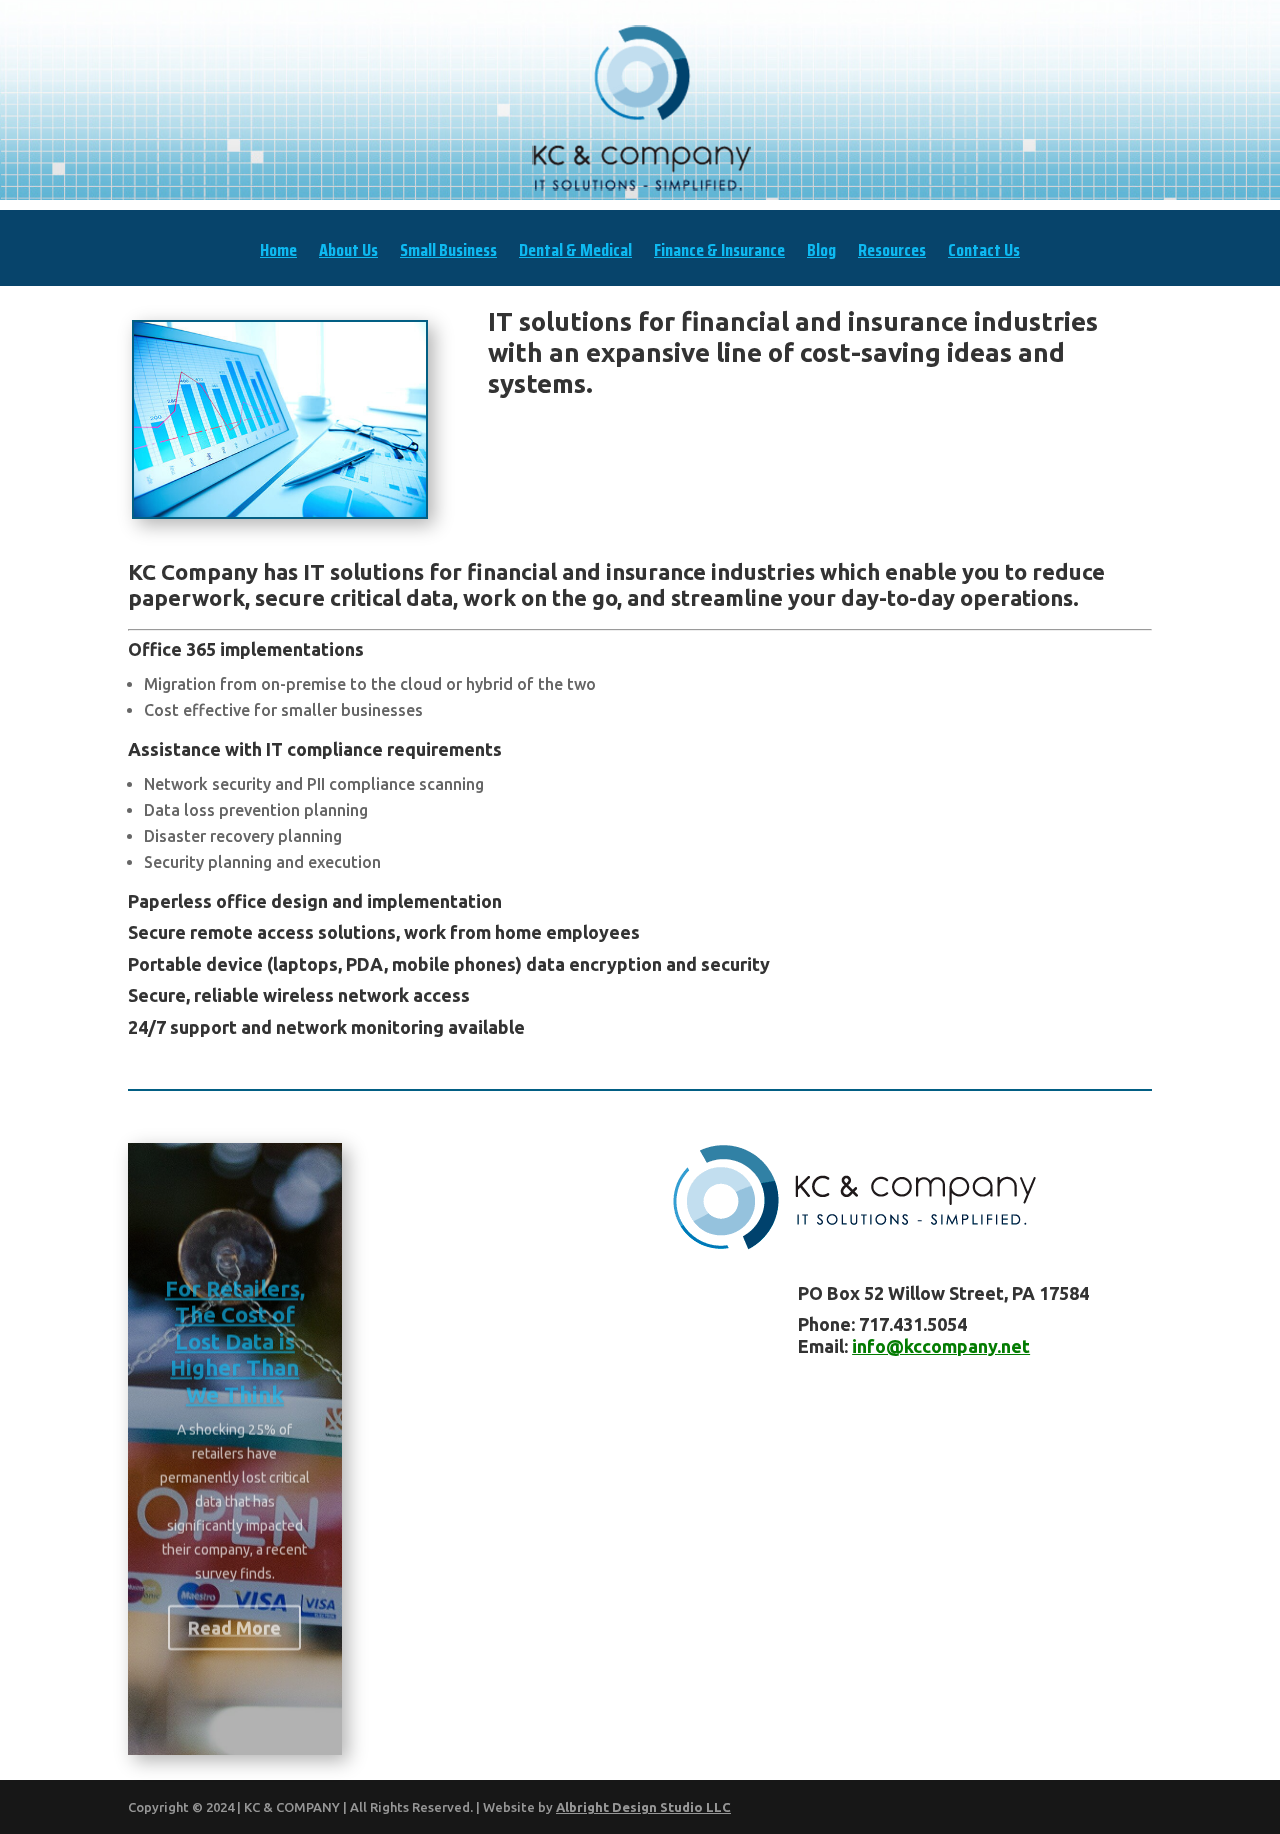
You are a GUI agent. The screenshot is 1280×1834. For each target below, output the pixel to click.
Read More (234, 1613)
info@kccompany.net (941, 1346)
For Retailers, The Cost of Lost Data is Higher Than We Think (235, 1326)
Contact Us (984, 253)
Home (278, 253)
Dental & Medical (575, 253)
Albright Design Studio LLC (643, 1807)
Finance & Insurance (719, 253)
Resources (892, 253)
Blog (821, 253)
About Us (348, 253)
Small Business (448, 253)
